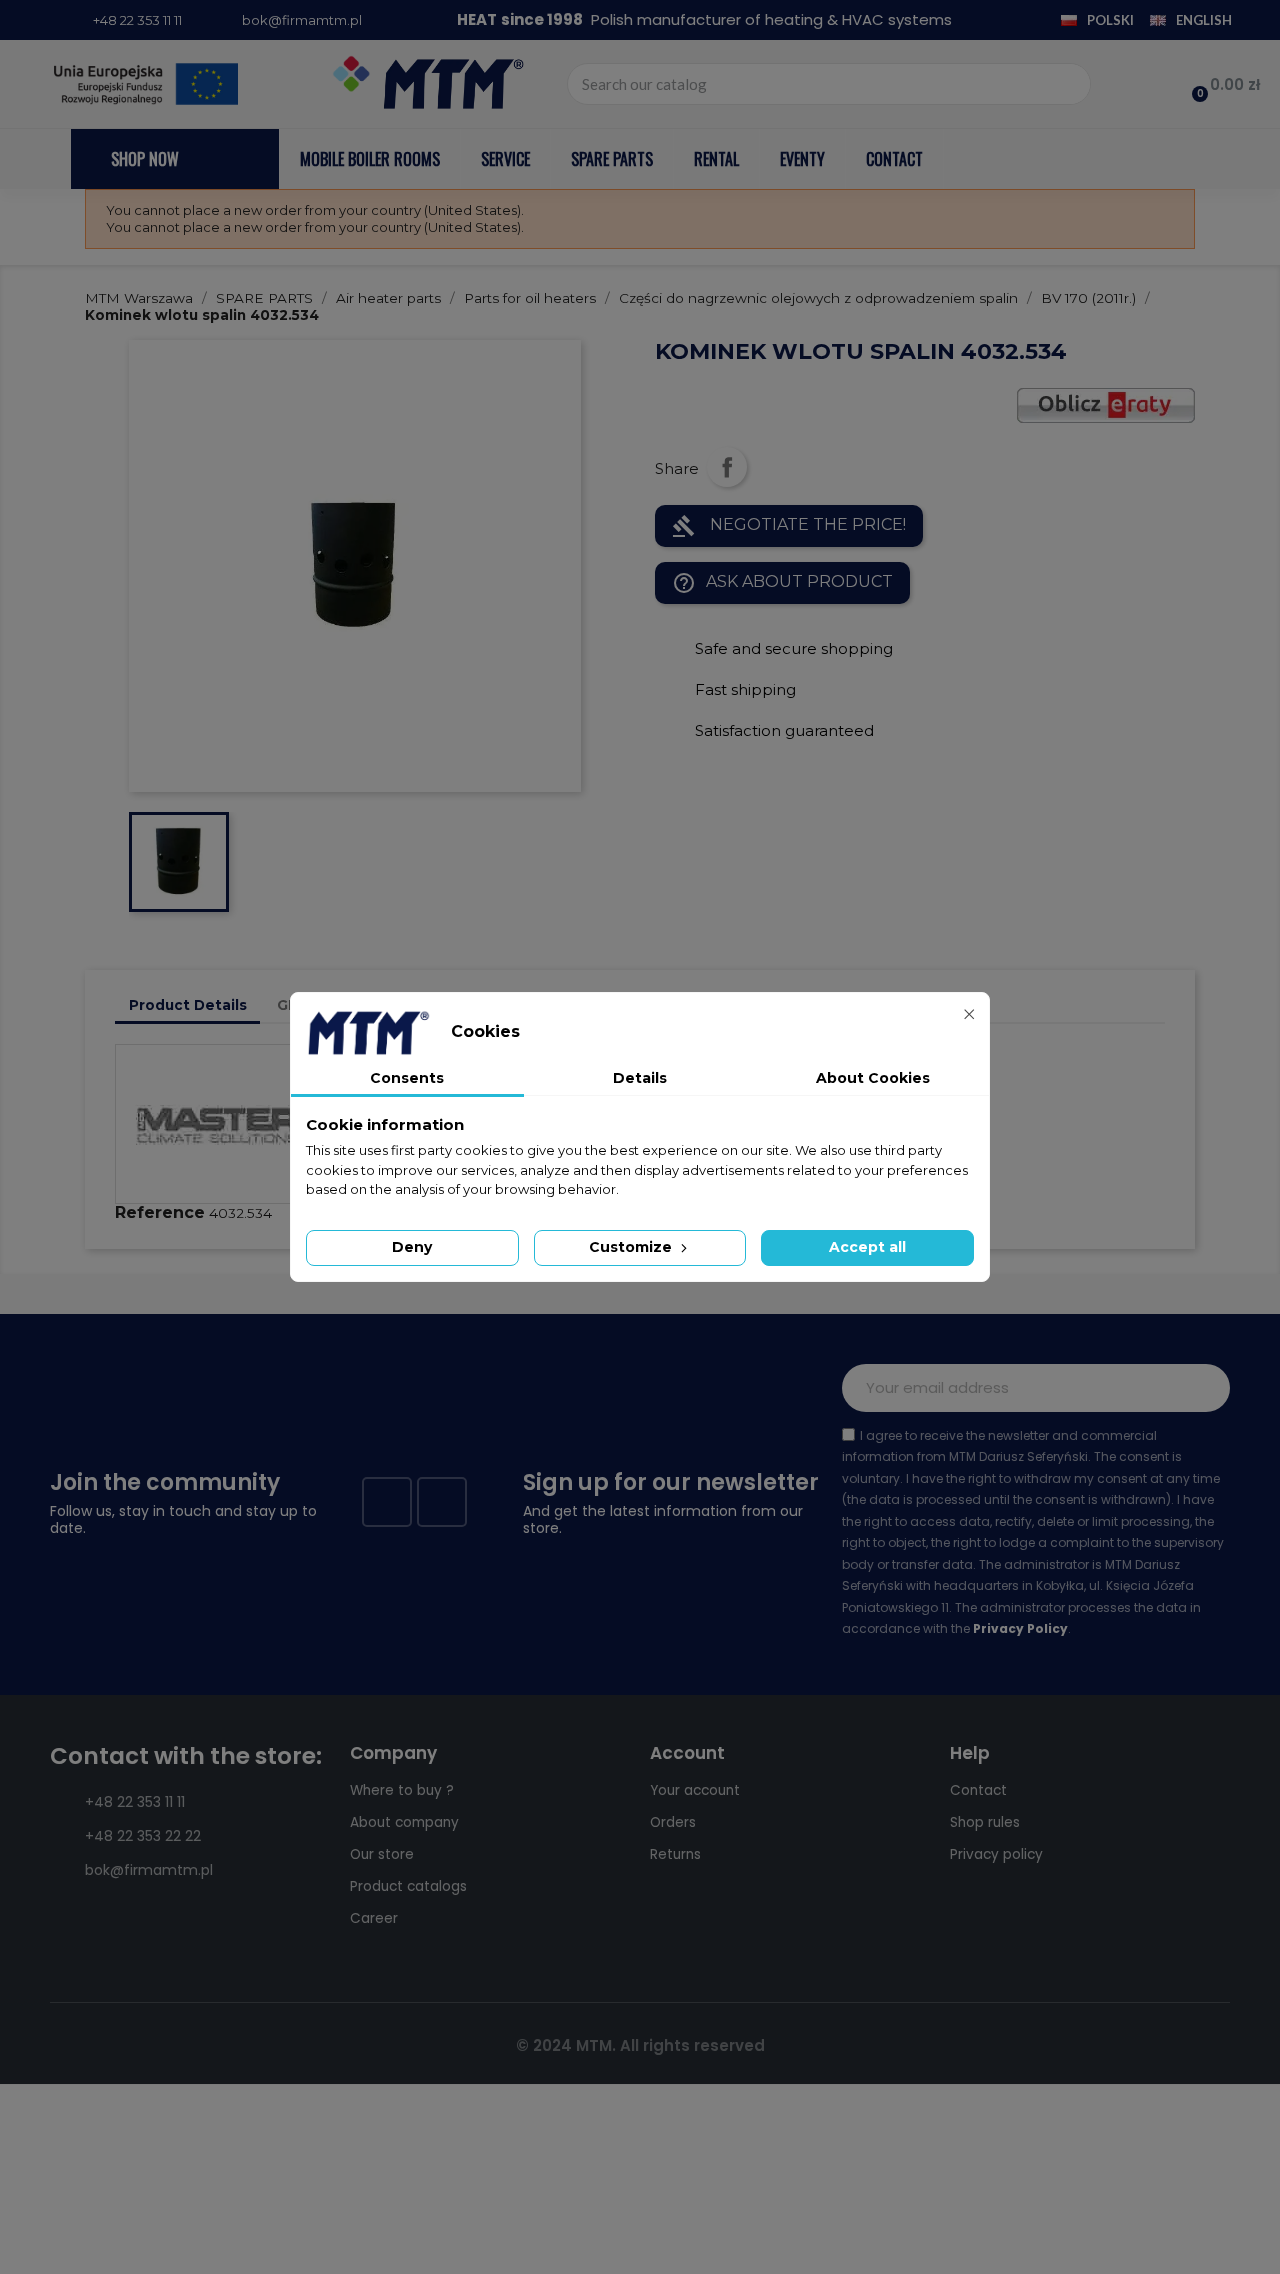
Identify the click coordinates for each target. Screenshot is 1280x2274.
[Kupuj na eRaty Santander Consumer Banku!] (1106, 404)
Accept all (867, 1247)
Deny (412, 1247)
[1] (1204, 1388)
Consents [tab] (407, 1078)
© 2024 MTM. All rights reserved (640, 2045)
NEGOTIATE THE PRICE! (789, 526)
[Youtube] (442, 1502)
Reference (160, 1212)
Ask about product (782, 583)
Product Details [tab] (188, 1005)
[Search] (1069, 84)
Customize (632, 1247)
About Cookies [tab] (873, 1078)
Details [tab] (640, 1078)
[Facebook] (387, 1502)
